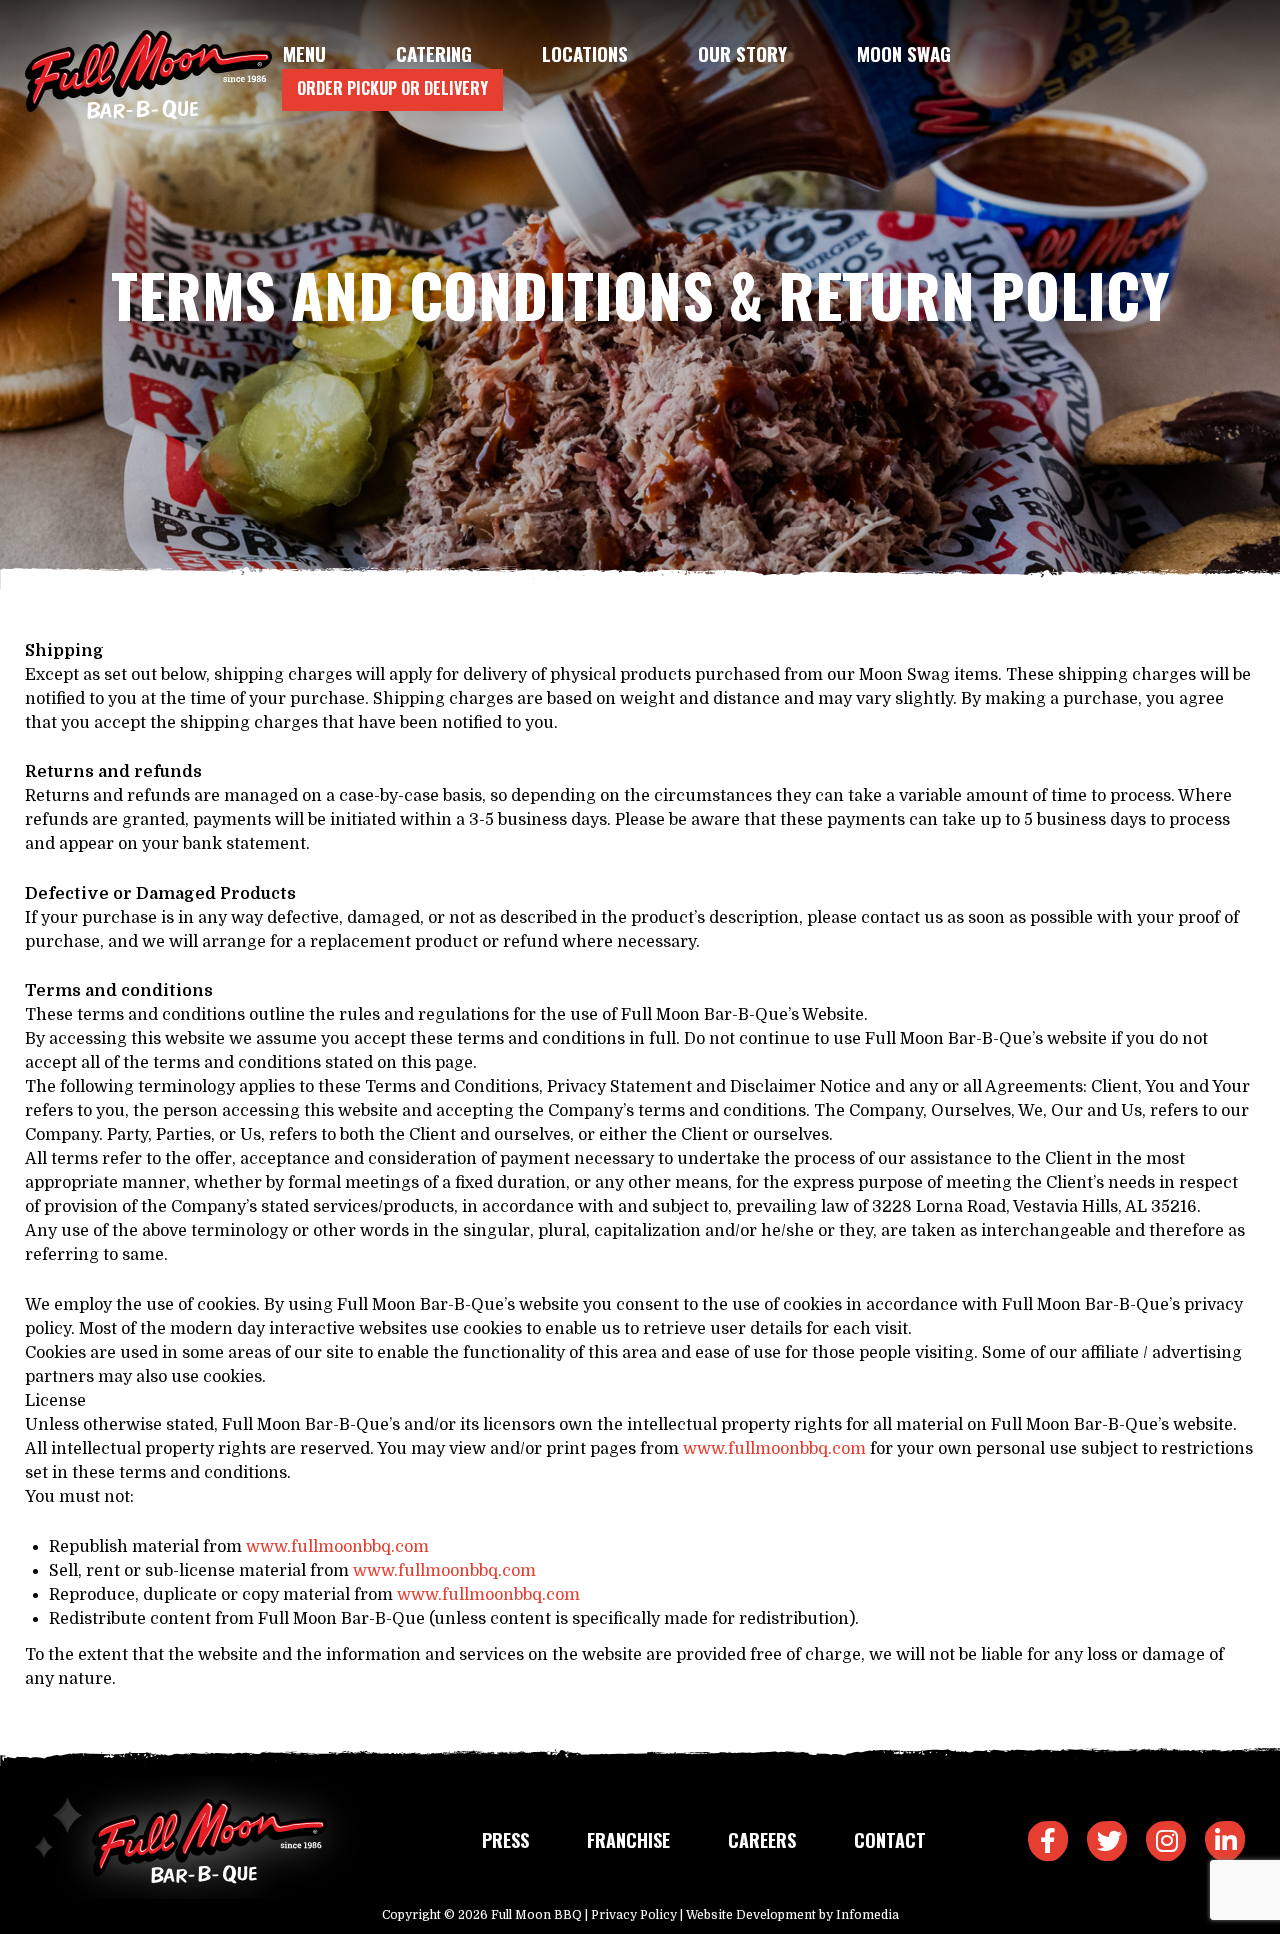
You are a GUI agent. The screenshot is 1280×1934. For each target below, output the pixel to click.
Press (505, 1840)
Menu (304, 53)
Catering (434, 53)
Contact (890, 1840)
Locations (585, 53)
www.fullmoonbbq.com (774, 1449)
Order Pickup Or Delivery (392, 88)
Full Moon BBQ (536, 1915)
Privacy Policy (634, 1915)
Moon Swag (904, 53)
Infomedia (867, 1915)
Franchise (628, 1840)
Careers (762, 1840)
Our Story (742, 53)
